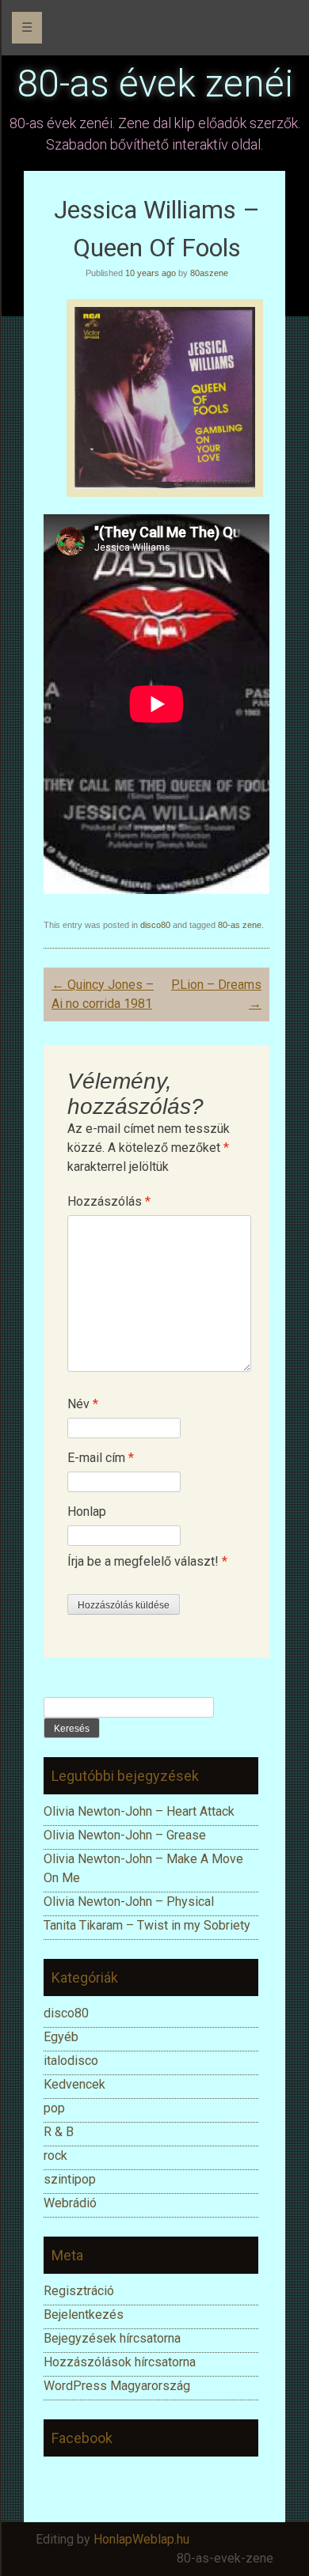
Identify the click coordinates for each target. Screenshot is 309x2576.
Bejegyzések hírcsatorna (112, 2338)
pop (54, 2108)
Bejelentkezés (84, 2315)
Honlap (87, 1512)
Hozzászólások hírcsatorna (120, 2362)
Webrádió (70, 2203)
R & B (59, 2132)
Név (83, 1404)
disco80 (155, 925)
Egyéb (61, 2037)
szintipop (70, 2179)
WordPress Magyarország (117, 2386)
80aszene (209, 273)
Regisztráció (79, 2291)
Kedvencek (74, 2084)
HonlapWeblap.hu (141, 2539)
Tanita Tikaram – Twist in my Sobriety (147, 1925)
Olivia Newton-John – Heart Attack (139, 1811)
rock (55, 2156)
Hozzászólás (109, 1201)
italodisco (71, 2061)
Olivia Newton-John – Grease (125, 1835)
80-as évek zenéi (155, 83)
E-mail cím (101, 1458)
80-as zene (240, 925)
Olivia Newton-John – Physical (130, 1902)
